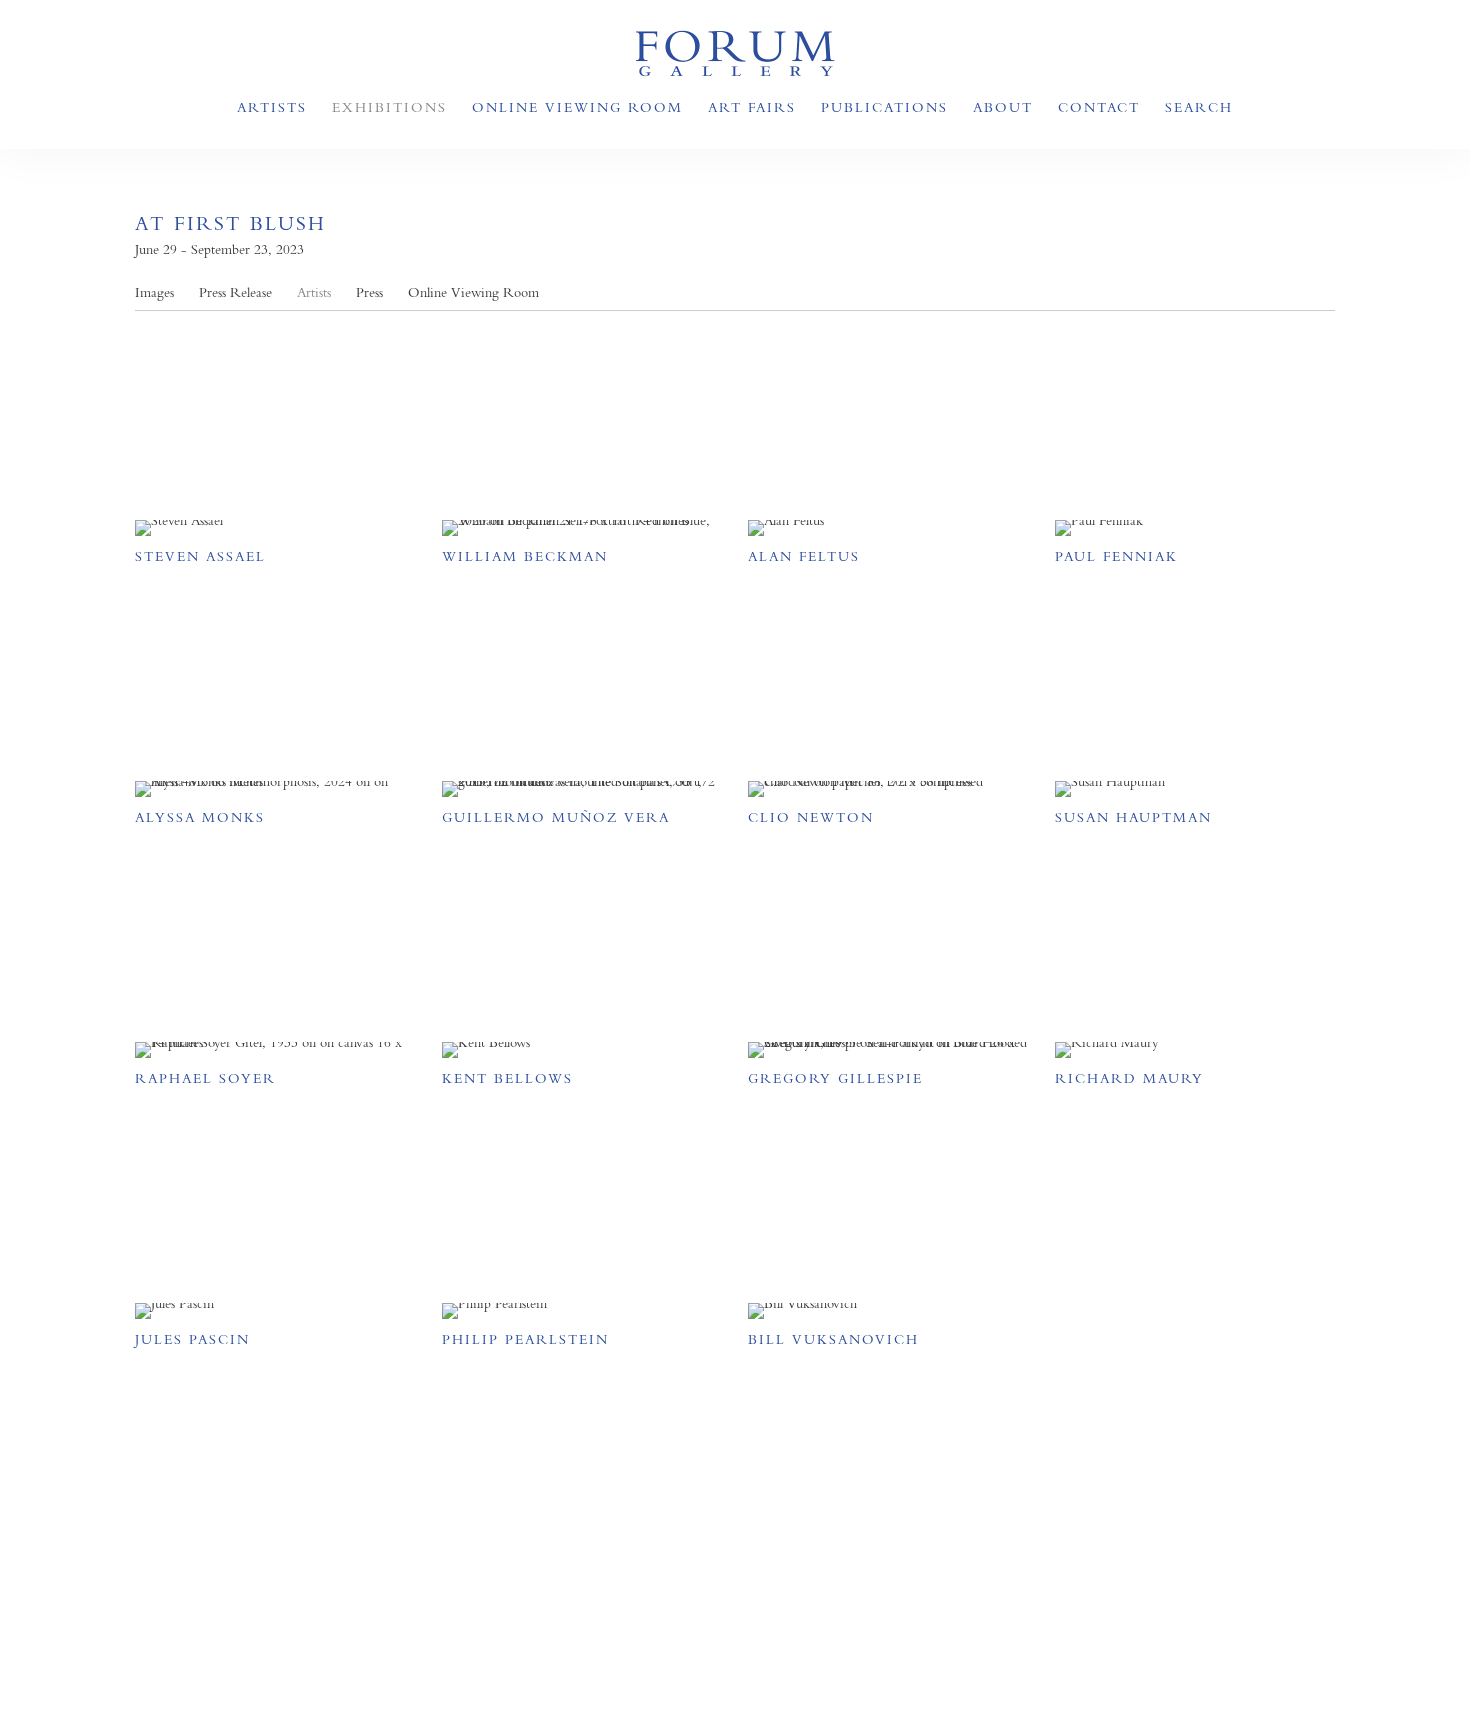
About (1003, 107)
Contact (1099, 107)
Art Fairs (752, 107)
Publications (884, 107)
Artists (272, 107)
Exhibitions (389, 107)
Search (1199, 107)
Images (154, 292)
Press (369, 292)
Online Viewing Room (577, 107)
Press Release (235, 292)
